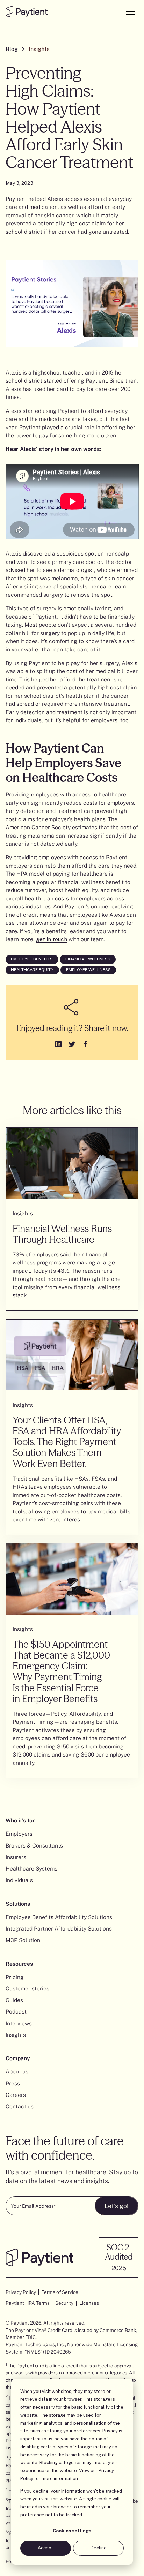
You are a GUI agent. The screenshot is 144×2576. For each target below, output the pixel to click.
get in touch (52, 939)
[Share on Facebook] (85, 1044)
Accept (45, 2548)
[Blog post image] (72, 1163)
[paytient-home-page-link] (39, 2257)
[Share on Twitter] (72, 1044)
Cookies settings (72, 2531)
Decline (99, 2548)
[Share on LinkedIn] (58, 1044)
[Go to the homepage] (27, 12)
